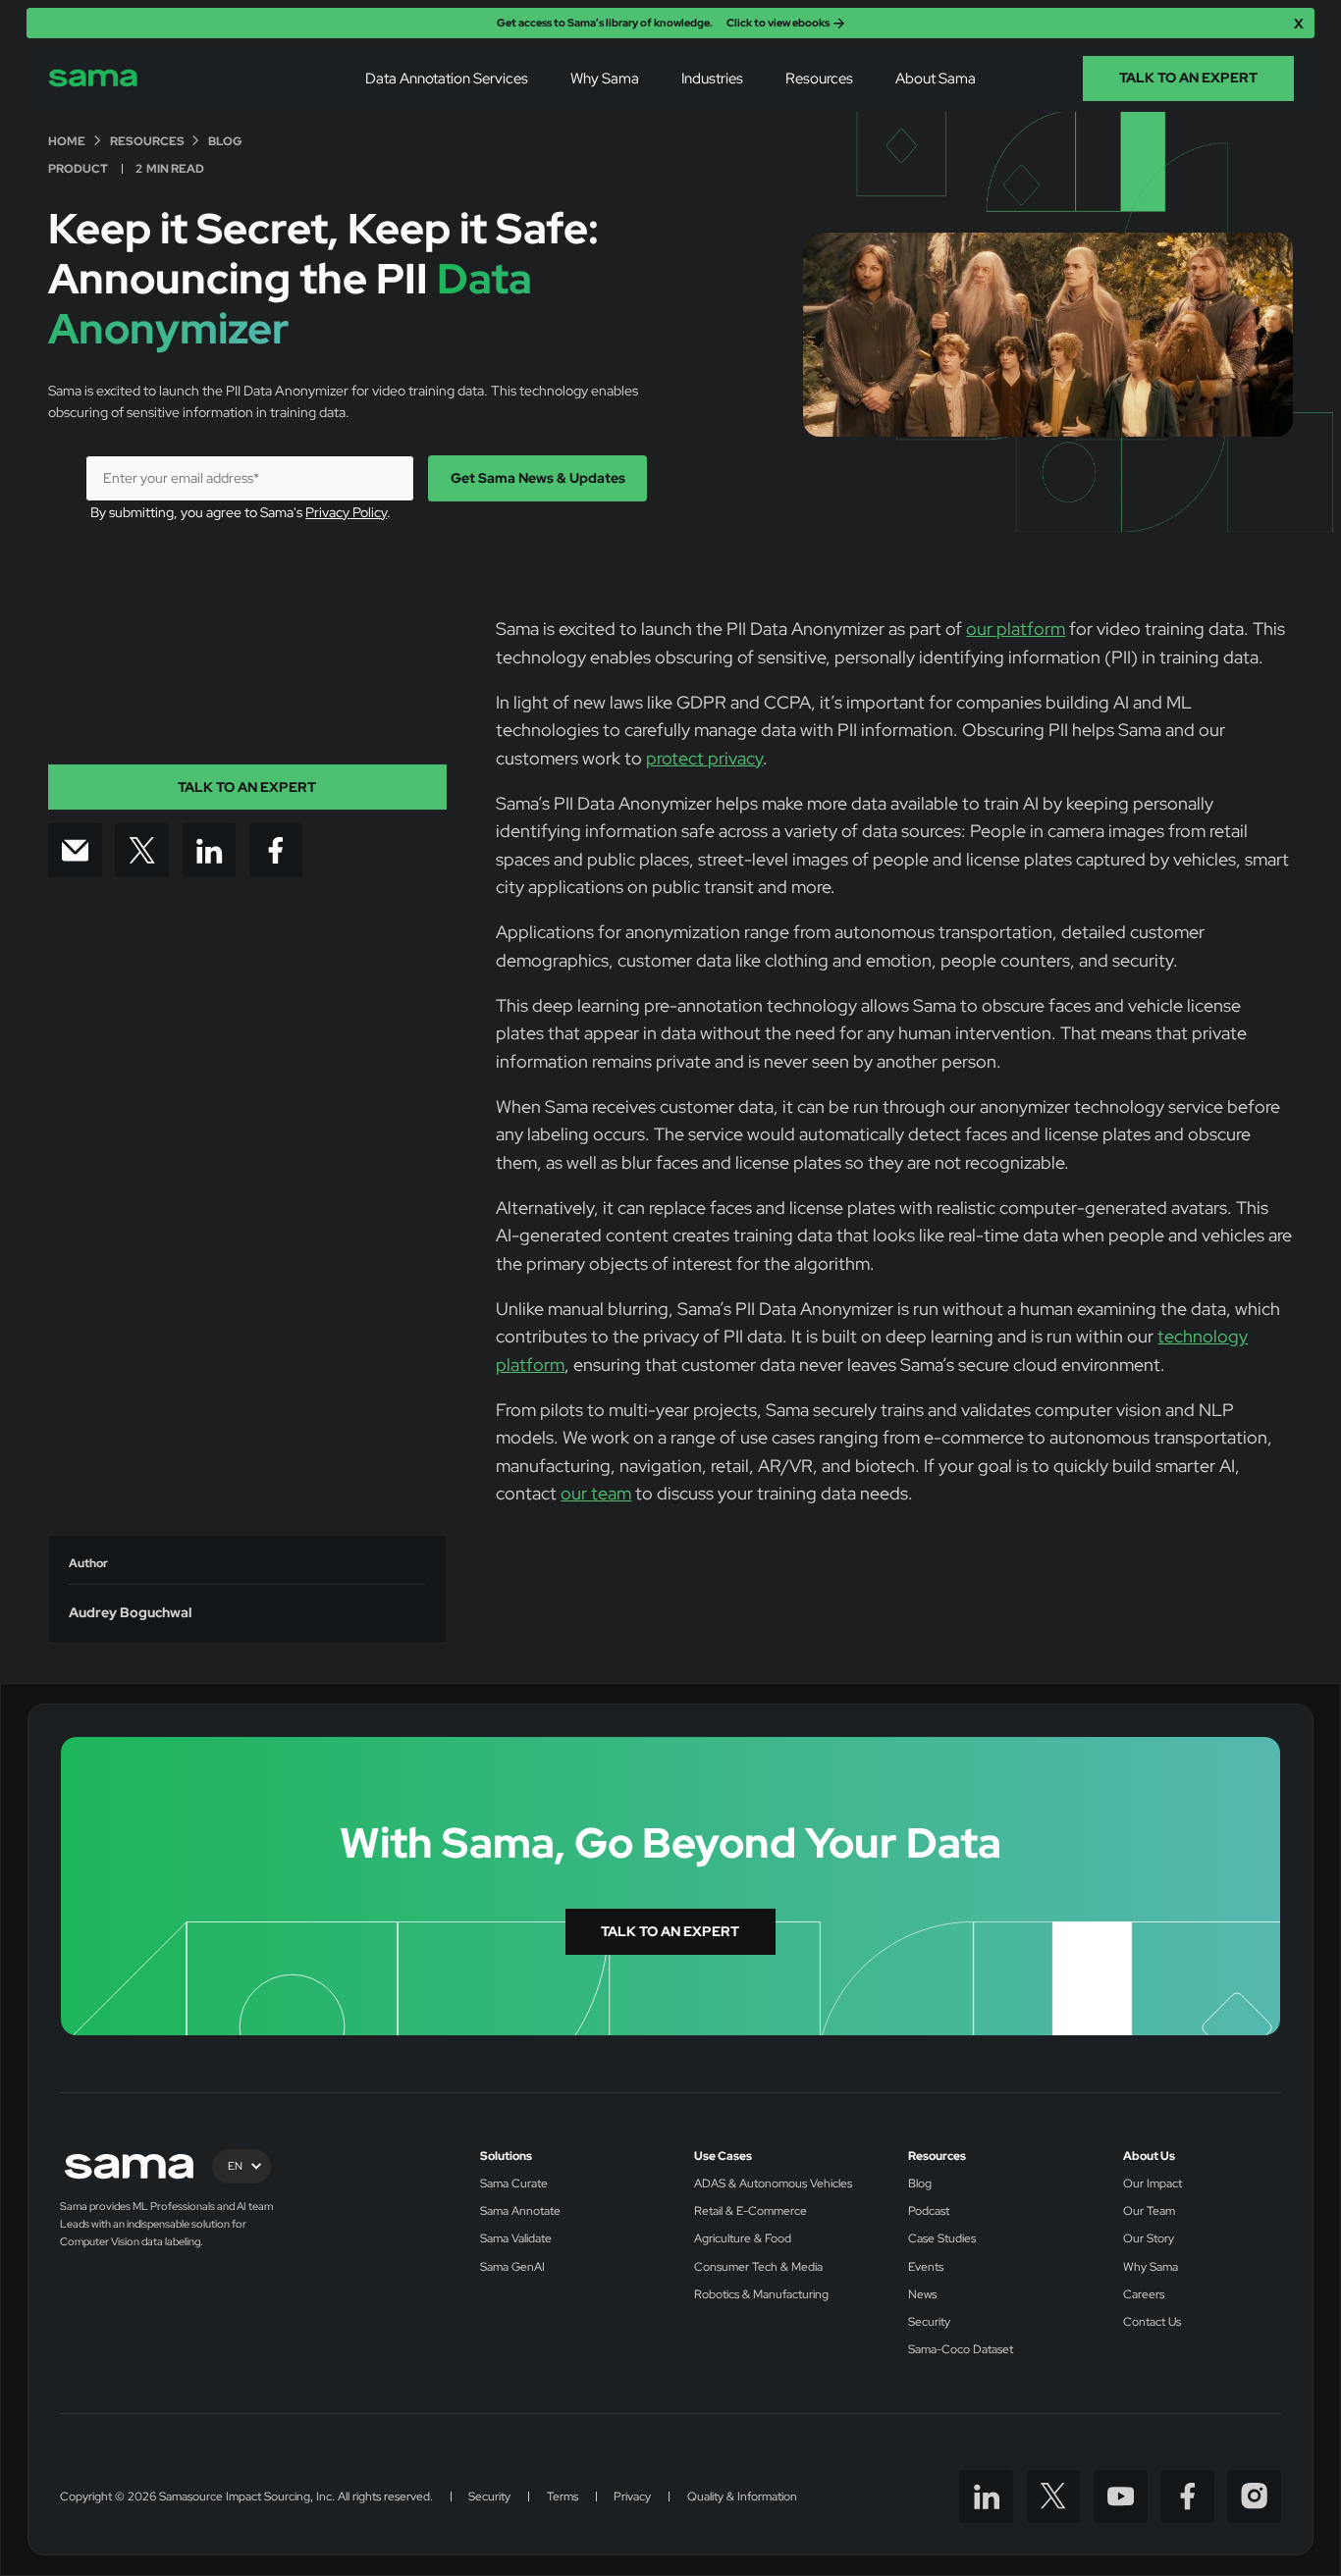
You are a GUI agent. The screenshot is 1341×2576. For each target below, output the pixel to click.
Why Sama (605, 78)
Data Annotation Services (447, 78)
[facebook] (1187, 2497)
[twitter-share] (142, 850)
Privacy (632, 2497)
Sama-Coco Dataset (961, 2350)
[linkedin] (986, 2497)
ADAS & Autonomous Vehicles (773, 2184)
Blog (920, 2184)
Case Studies (942, 2239)
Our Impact (1153, 2184)
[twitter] (1054, 2497)
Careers (1144, 2295)
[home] (93, 78)
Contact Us (1152, 2322)
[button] (447, 79)
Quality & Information (742, 2497)
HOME (67, 142)
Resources (937, 2156)
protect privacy (704, 758)
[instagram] (1254, 2497)
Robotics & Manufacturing (761, 2295)
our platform (1016, 629)
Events (926, 2267)
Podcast (929, 2211)
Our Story (1149, 2239)
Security (929, 2322)
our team (596, 1493)
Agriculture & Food (743, 2239)
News (922, 2295)
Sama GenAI (512, 2267)
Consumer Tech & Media (758, 2267)
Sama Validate (516, 2239)
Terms (563, 2497)
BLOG (225, 142)
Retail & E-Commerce (751, 2211)
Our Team (1149, 2211)
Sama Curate (514, 2184)
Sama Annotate (520, 2211)
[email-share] (75, 850)
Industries (712, 78)
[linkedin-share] (210, 850)
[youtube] (1121, 2497)
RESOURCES (147, 142)
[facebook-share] (276, 850)
